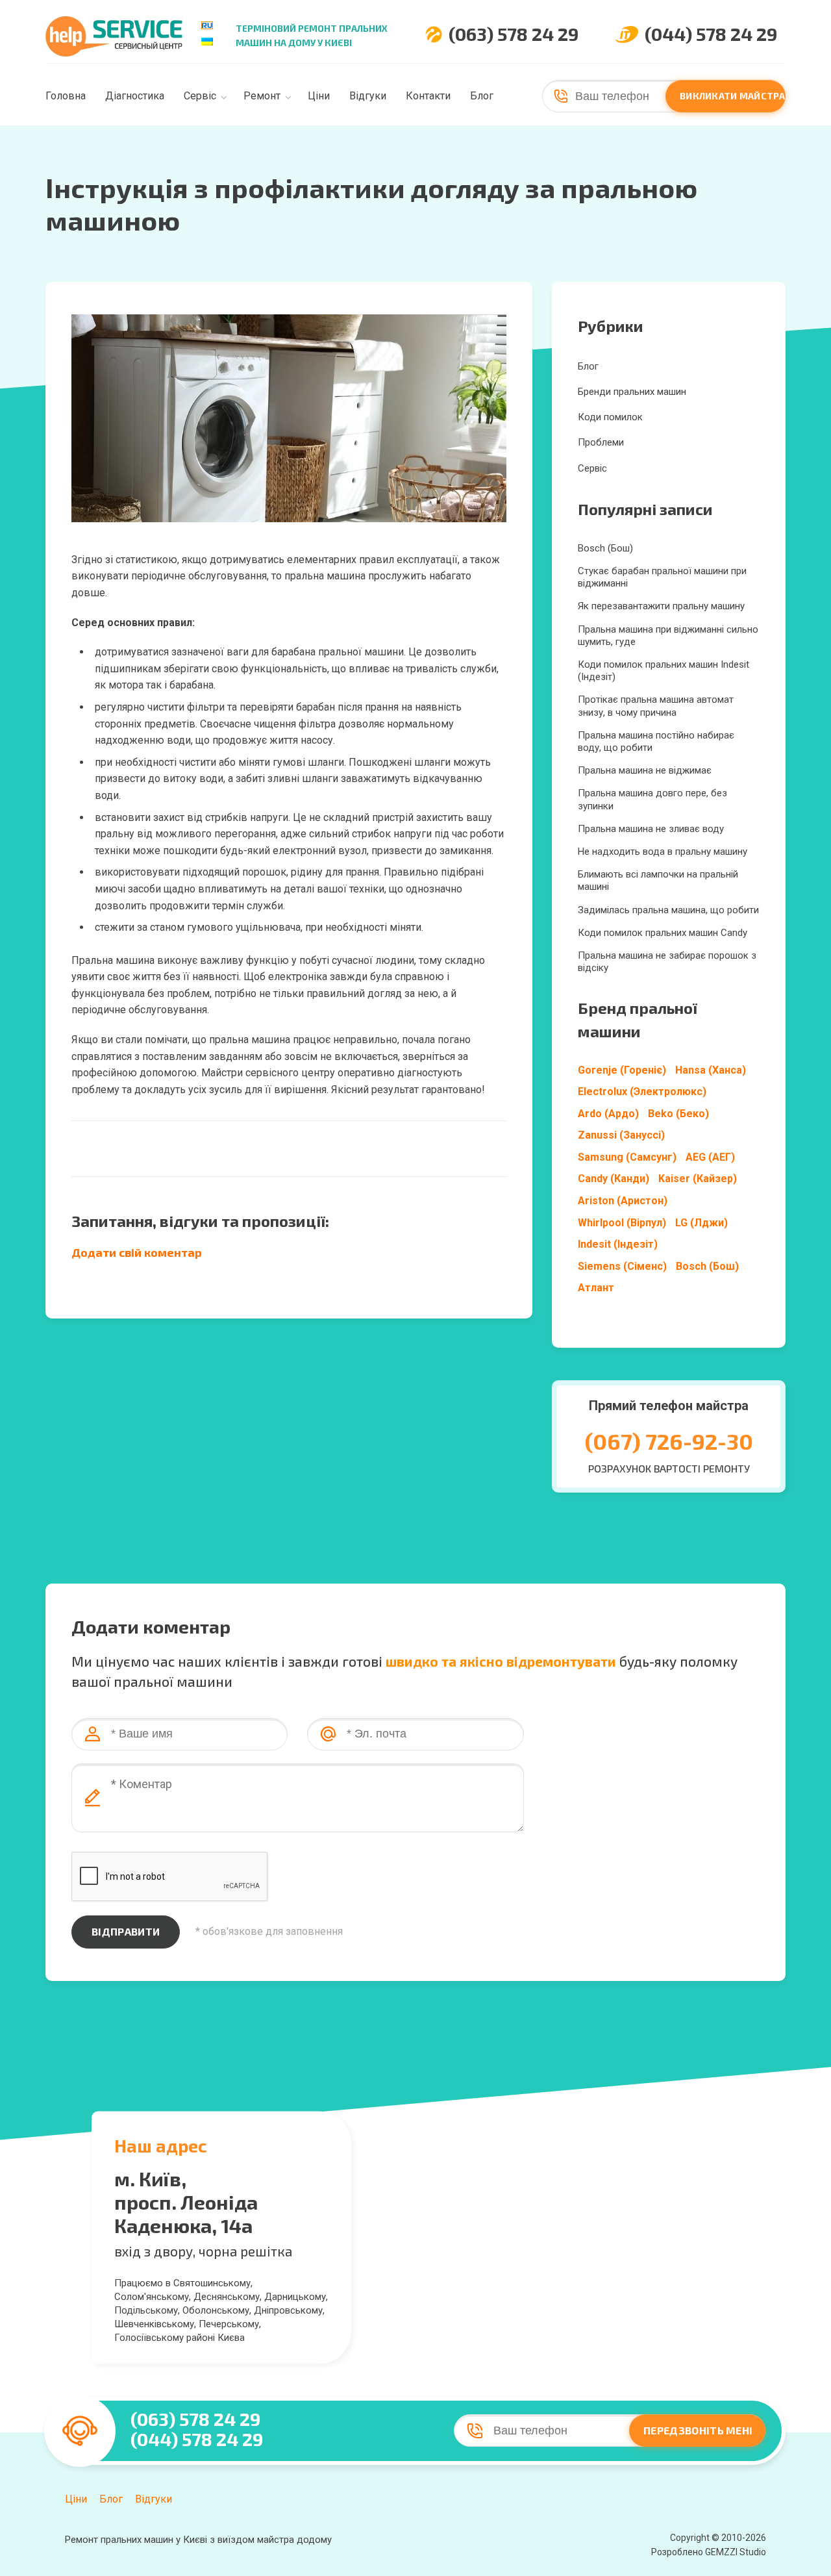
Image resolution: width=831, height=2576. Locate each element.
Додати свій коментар (137, 1252)
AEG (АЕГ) (710, 1157)
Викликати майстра (733, 96)
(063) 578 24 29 (514, 34)
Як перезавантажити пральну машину (661, 606)
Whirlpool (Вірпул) (622, 1223)
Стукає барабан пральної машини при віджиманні (662, 577)
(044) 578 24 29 (711, 34)
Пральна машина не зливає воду (651, 829)
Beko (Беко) (678, 1114)
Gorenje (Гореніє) (622, 1070)
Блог (482, 96)
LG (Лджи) (701, 1223)
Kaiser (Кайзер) (698, 1179)
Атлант (596, 1288)
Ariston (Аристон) (623, 1201)
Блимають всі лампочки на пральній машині (658, 880)
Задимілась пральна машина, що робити (668, 910)
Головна (66, 96)
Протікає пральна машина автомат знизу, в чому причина (656, 706)
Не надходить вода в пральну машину (663, 852)
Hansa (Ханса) (711, 1070)
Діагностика (135, 96)
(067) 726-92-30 (669, 1441)
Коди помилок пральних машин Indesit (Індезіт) (664, 671)
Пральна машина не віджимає (645, 770)
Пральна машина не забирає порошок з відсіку (667, 962)
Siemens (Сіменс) (622, 1266)
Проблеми (601, 442)
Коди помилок (610, 417)
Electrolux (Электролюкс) (642, 1092)
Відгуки (368, 96)
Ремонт (262, 96)
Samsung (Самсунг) (627, 1157)
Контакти (428, 96)
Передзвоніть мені (698, 2430)
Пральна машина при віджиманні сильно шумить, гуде (668, 636)
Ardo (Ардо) (608, 1114)
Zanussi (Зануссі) (621, 1135)
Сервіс (200, 96)
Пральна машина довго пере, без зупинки (652, 799)
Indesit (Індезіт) (618, 1244)
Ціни (319, 96)
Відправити (126, 1931)
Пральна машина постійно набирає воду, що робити (656, 741)
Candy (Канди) (614, 1179)
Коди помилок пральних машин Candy (663, 933)
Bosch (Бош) (605, 548)
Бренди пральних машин (632, 392)
